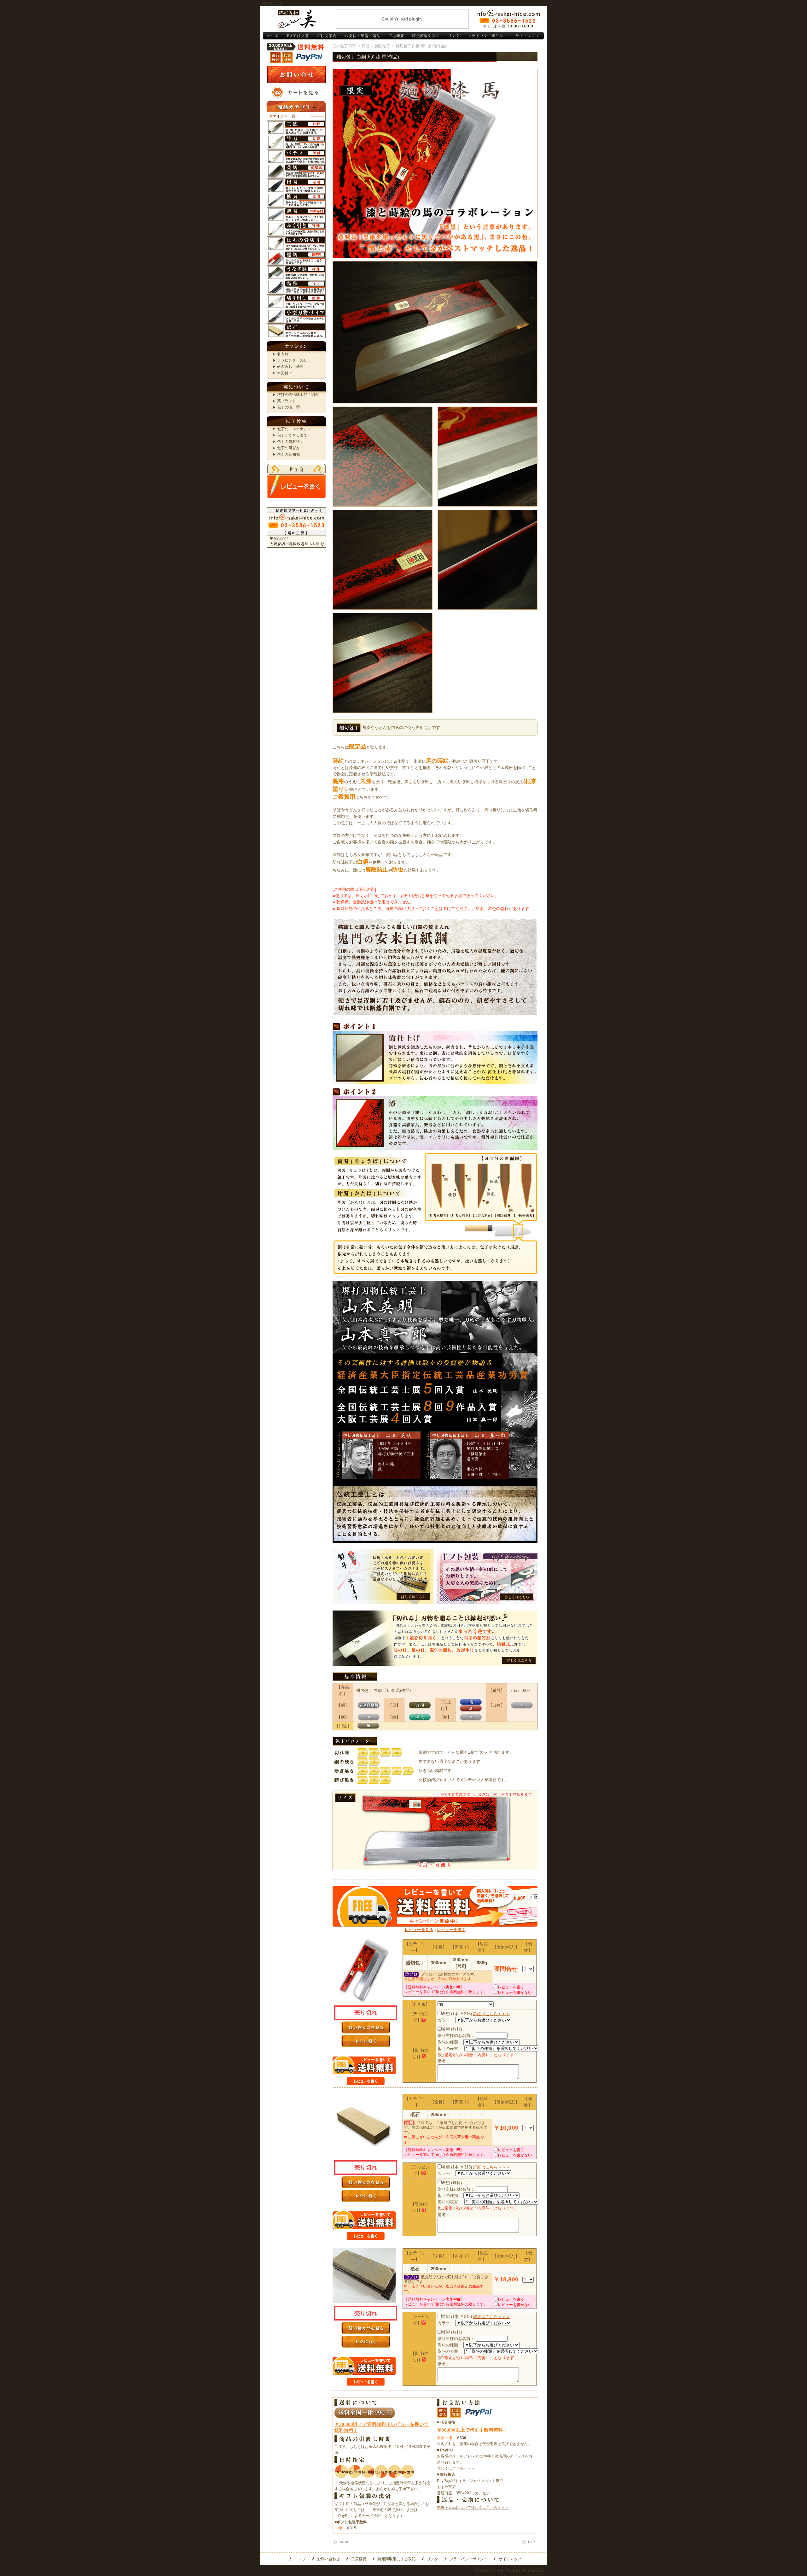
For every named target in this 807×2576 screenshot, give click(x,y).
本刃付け (285, 373)
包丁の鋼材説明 (290, 442)
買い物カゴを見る (366, 2027)
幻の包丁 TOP (344, 46)
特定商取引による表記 (397, 2559)
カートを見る (296, 92)
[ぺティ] (296, 153)
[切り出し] (296, 298)
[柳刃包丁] (296, 196)
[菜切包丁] (296, 167)
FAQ (296, 469)
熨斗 (383, 1577)
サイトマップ (528, 36)
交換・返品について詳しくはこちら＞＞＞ (473, 2508)
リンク (453, 36)
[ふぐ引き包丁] (296, 225)
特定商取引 (425, 36)
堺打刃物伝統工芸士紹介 (298, 395)
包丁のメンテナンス (294, 429)
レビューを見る (419, 1930)
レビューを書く (296, 486)
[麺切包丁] (296, 254)
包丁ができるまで (292, 435)
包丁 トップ (273, 36)
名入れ (283, 354)
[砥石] (296, 327)
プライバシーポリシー (487, 36)
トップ (300, 2559)
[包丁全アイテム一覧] (296, 115)
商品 (366, 46)
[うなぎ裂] (296, 269)
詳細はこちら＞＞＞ (492, 2014)
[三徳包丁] (296, 124)
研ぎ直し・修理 (290, 367)
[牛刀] (296, 138)
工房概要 (395, 36)
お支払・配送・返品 (362, 36)
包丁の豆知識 (288, 455)
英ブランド (287, 401)
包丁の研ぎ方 (288, 448)
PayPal (310, 58)
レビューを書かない (515, 1992)
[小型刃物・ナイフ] (296, 312)
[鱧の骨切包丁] (296, 240)
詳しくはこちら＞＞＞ (456, 2468)
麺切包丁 (383, 46)
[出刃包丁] (296, 182)
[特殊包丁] (296, 283)
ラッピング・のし (292, 360)
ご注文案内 (326, 36)
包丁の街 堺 (288, 407)
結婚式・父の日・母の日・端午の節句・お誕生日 (435, 1638)
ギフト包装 (487, 1577)
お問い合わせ (508, 19)
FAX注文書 (297, 36)
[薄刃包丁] (296, 211)
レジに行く (366, 2041)
